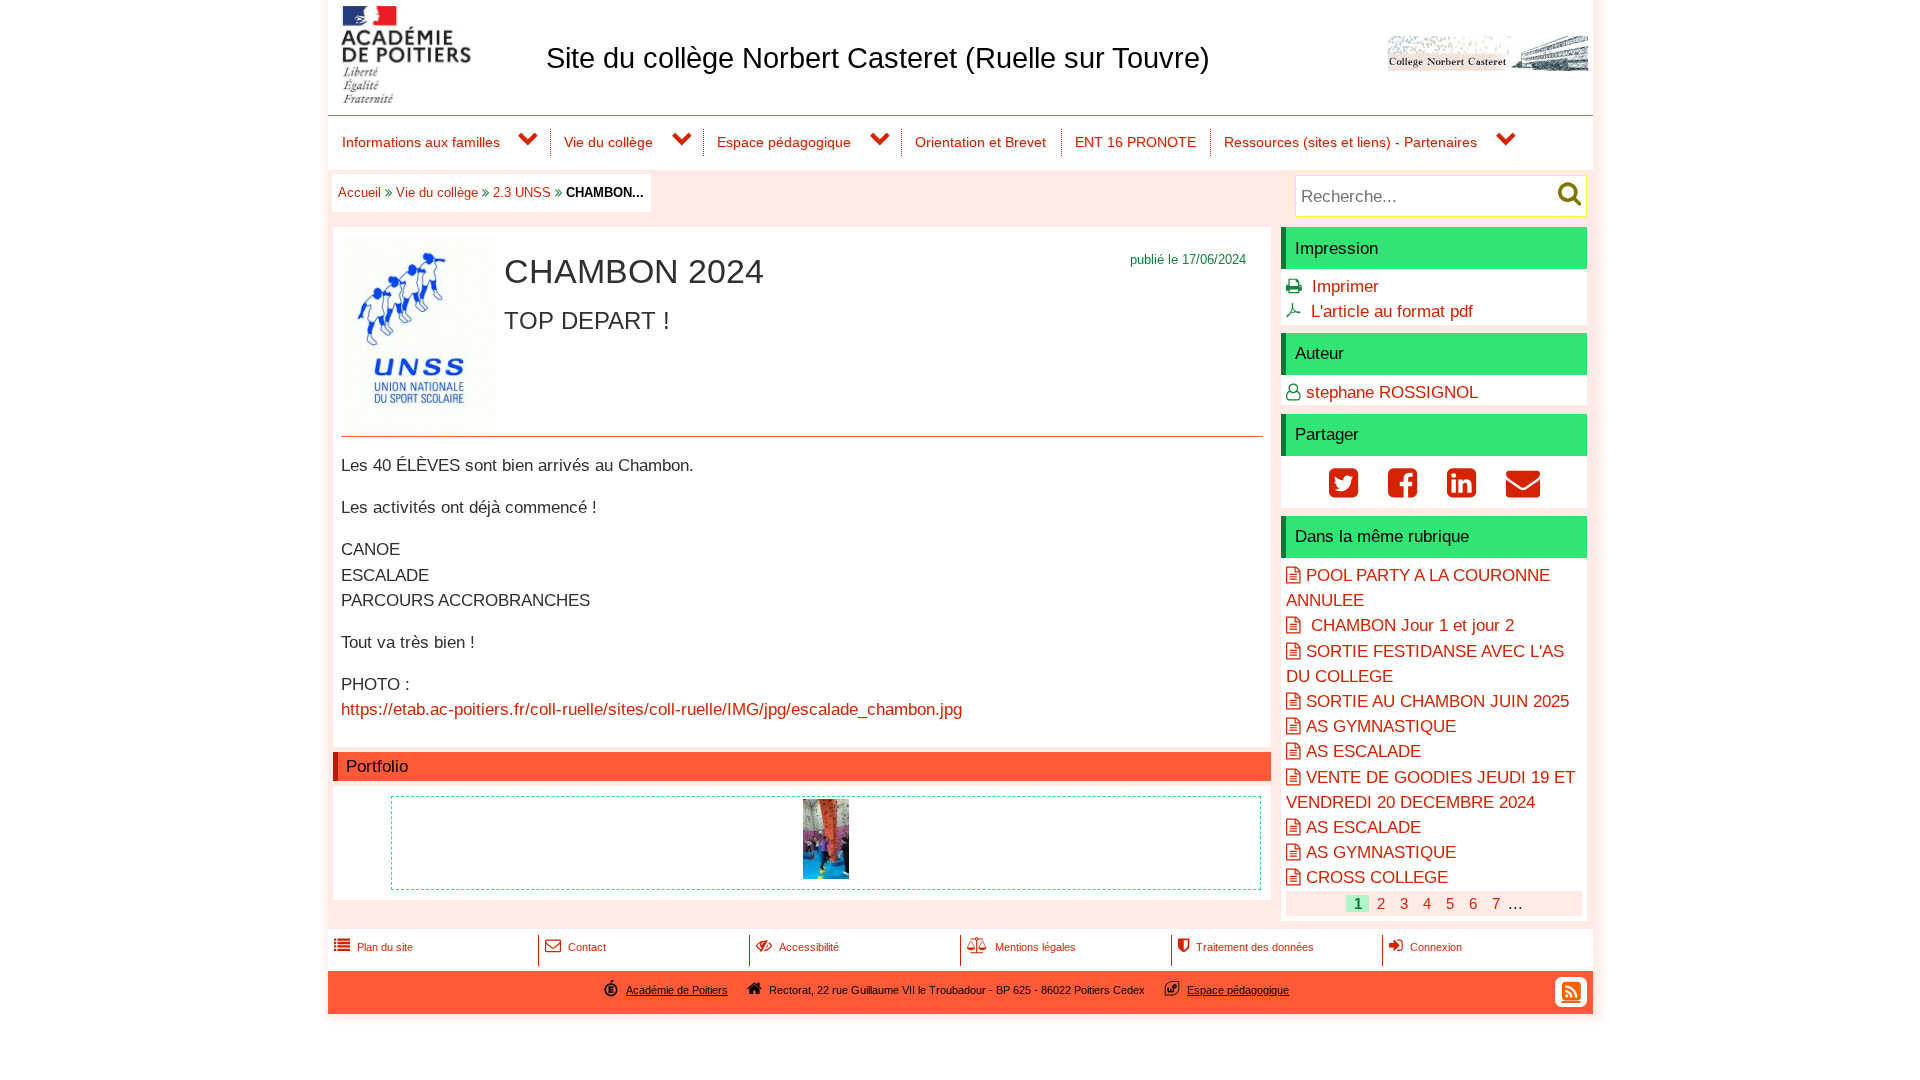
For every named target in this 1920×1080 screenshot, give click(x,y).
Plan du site (373, 947)
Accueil (359, 192)
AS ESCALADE (1363, 751)
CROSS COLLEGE (1377, 877)
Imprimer (1345, 286)
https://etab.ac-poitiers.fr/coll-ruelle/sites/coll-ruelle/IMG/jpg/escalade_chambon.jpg (651, 709)
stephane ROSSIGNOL (1392, 392)
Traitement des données (1246, 947)
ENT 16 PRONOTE (1135, 142)
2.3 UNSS (522, 192)
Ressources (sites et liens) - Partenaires (1350, 142)
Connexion (1425, 947)
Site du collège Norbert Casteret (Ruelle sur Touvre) (878, 58)
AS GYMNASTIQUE (1381, 726)
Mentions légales (1021, 947)
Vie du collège (608, 142)
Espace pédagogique (784, 142)
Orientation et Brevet (980, 142)
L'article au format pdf (1392, 311)
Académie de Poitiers (677, 990)
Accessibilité (797, 947)
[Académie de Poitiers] (433, 97)
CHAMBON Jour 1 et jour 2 (1410, 625)
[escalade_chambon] (826, 873)
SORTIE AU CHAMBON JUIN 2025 (1437, 701)
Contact (575, 947)
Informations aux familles (421, 142)
